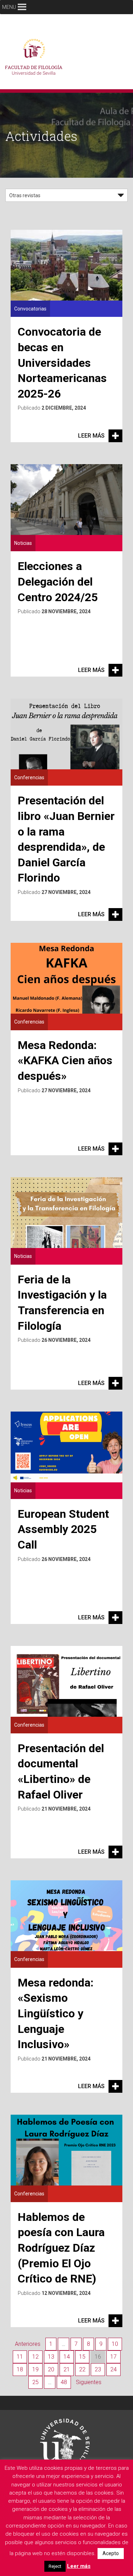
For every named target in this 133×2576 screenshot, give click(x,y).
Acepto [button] (111, 2553)
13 (51, 2357)
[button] (9, 7)
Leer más (91, 436)
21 (67, 2369)
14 (67, 2357)
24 (113, 2369)
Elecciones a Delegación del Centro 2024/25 (58, 582)
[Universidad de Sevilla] (65, 2440)
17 (113, 2357)
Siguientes (89, 2382)
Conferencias (29, 777)
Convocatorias (30, 309)
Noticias (23, 543)
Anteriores (28, 2344)
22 (82, 2369)
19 (35, 2369)
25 (35, 2382)
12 (35, 2357)
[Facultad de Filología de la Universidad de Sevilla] (35, 59)
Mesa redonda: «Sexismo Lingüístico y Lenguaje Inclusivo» (56, 2013)
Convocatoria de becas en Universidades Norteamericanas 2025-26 (62, 363)
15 (82, 2357)
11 (20, 2357)
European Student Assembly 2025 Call (63, 1529)
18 (20, 2369)
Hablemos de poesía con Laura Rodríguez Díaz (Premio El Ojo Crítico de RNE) (61, 2248)
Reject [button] (55, 2566)
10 (115, 2344)
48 (64, 2382)
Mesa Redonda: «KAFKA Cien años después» (65, 1061)
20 (51, 2369)
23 (98, 2369)
